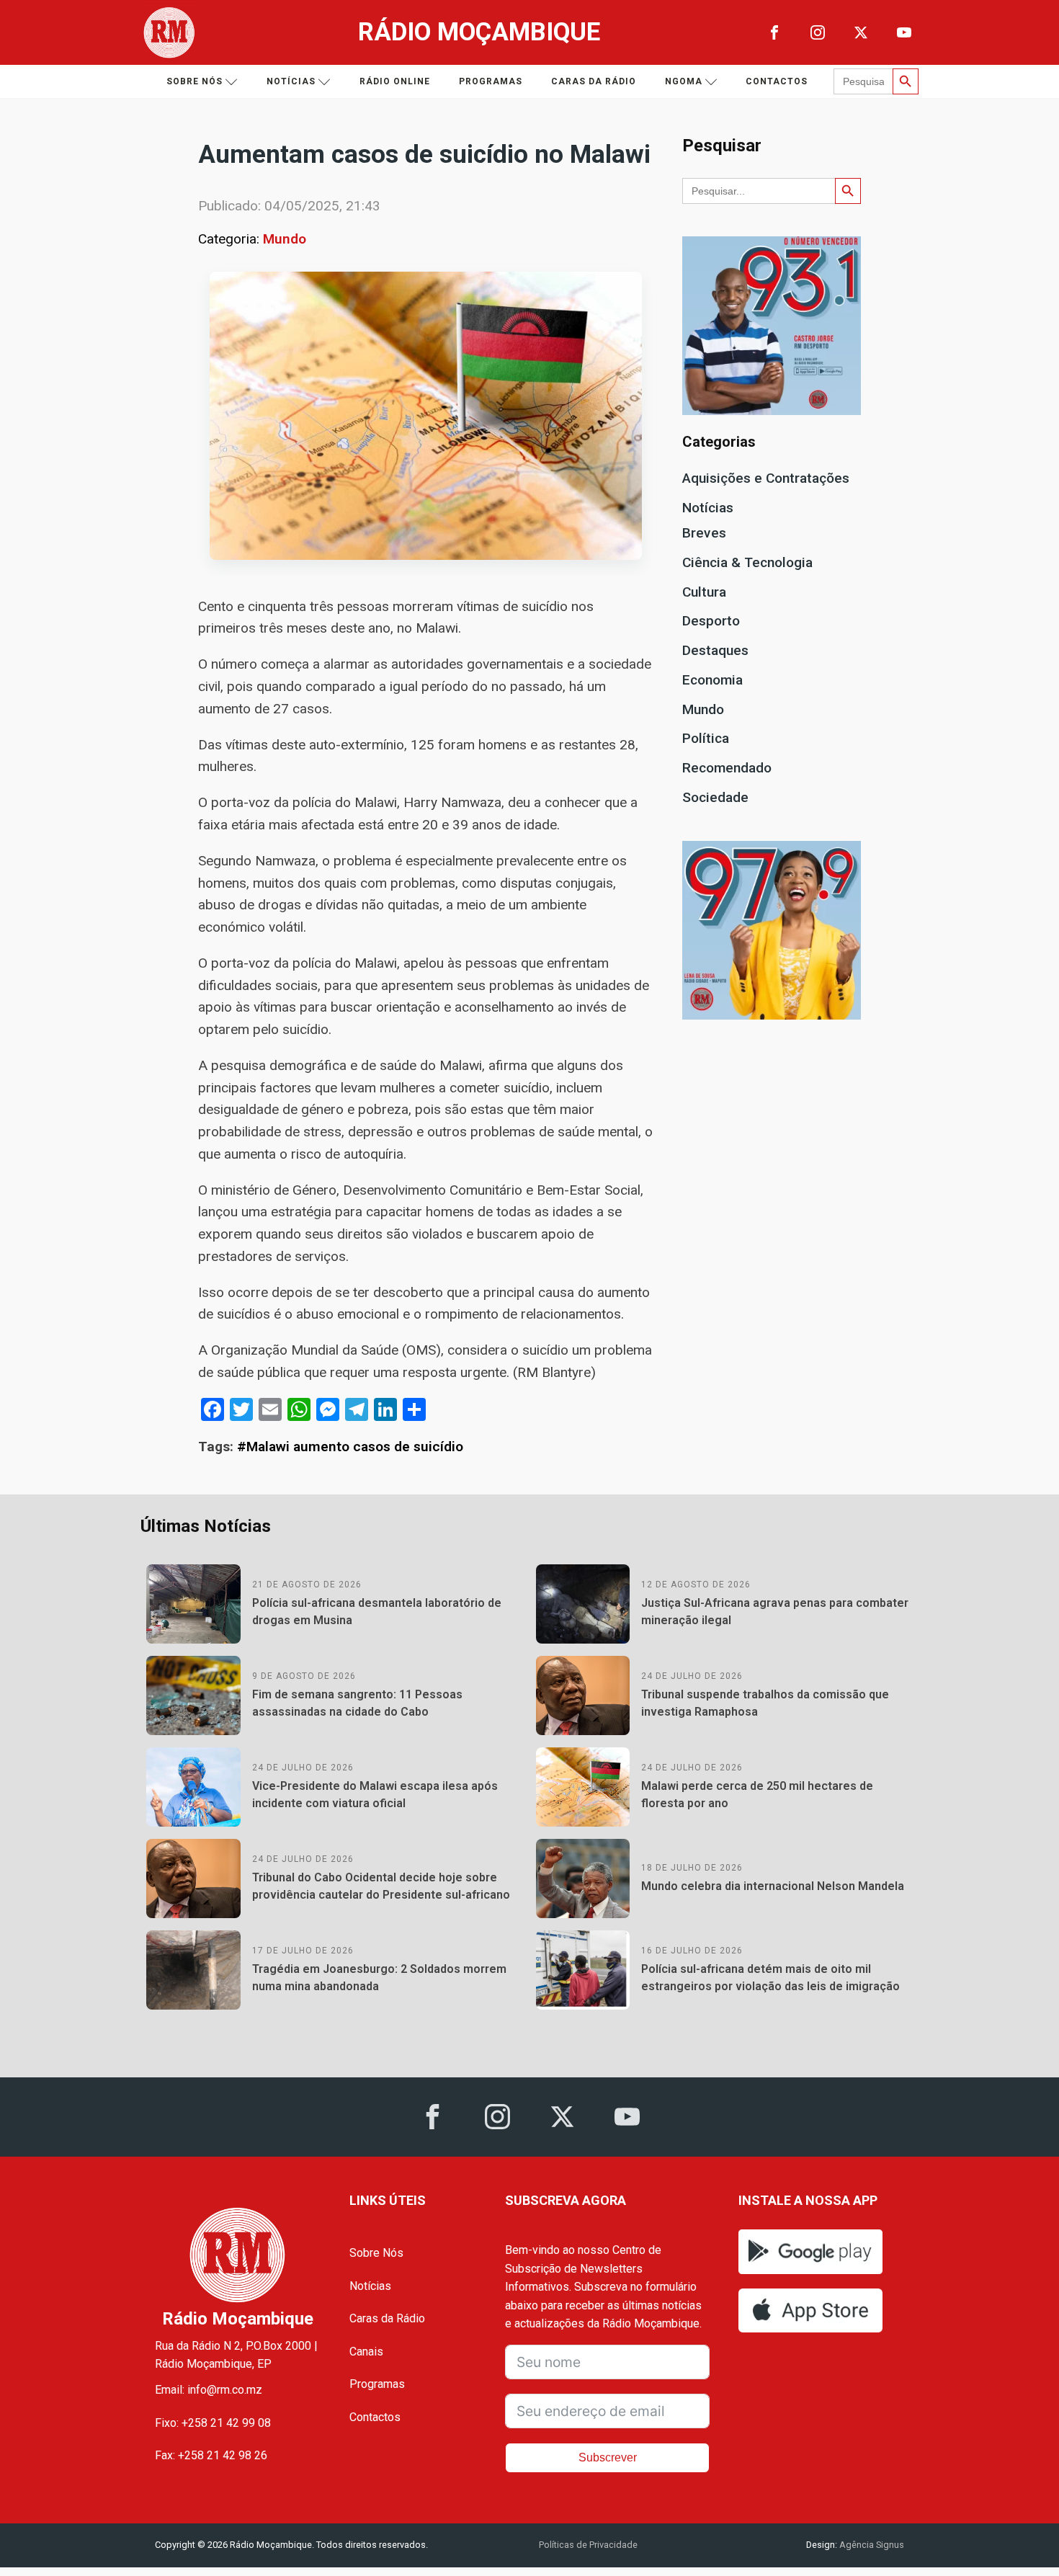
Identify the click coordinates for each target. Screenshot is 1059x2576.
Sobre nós (195, 81)
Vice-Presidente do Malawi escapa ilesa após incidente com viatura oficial (375, 1795)
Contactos (777, 81)
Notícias (291, 81)
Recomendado (727, 768)
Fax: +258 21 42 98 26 (211, 2455)
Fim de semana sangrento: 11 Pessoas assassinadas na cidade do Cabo (357, 1703)
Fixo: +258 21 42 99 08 (213, 2423)
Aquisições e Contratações (766, 478)
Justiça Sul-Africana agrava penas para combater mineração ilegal (775, 1612)
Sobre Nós (376, 2253)
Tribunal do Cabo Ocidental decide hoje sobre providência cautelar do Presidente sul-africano (381, 1886)
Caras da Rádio (594, 81)
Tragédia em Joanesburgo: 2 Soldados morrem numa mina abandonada (379, 1978)
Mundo (285, 239)
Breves (704, 533)
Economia (712, 680)
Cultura (704, 592)
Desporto (711, 621)
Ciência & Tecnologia (747, 562)
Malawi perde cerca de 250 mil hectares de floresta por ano (757, 1795)
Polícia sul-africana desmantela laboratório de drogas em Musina (377, 1612)
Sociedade (715, 797)
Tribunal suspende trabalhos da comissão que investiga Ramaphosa (765, 1703)
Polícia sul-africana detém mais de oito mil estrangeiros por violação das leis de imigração (770, 1978)
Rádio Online (395, 81)
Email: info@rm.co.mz (209, 2390)
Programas (491, 81)
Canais (366, 2352)
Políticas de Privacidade (588, 2545)
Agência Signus (871, 2545)
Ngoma (684, 81)
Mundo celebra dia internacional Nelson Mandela (773, 1886)
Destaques (715, 650)
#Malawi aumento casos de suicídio (350, 1447)
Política (706, 738)
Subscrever (608, 2457)
